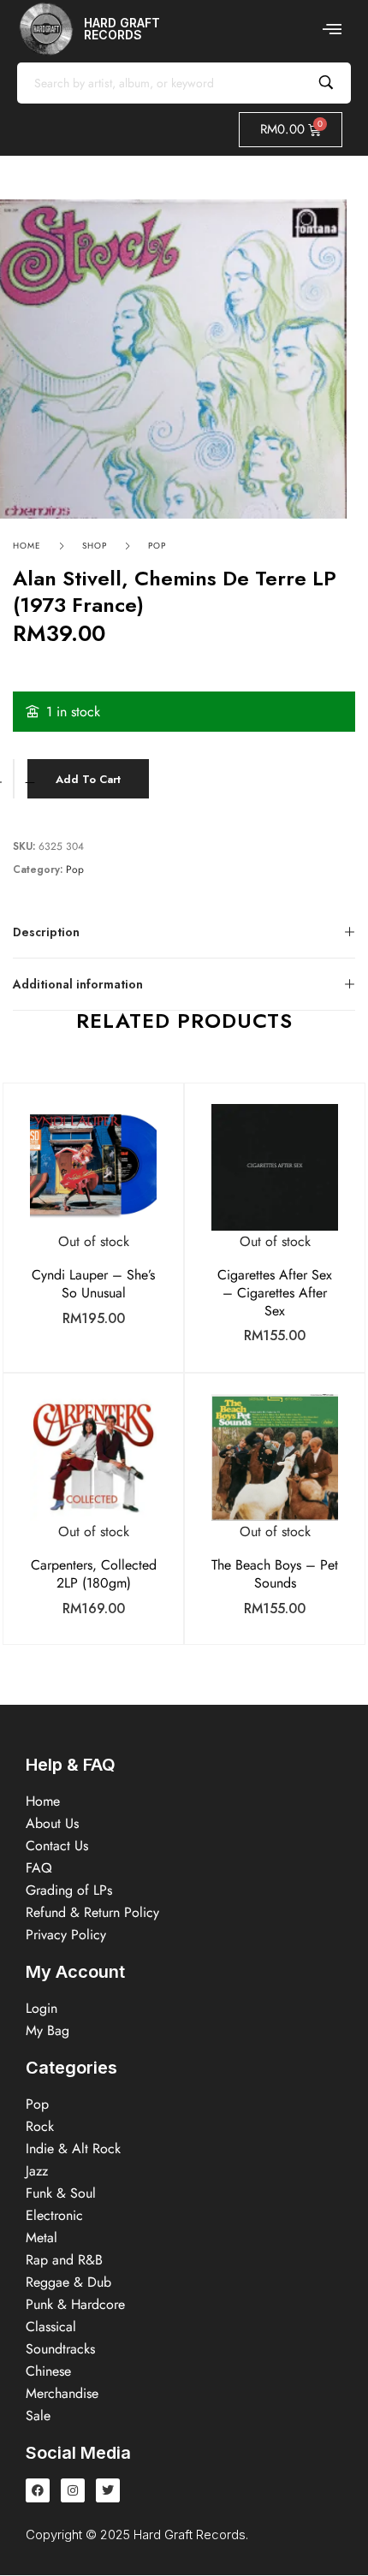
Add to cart (88, 779)
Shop (95, 546)
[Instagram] (73, 2490)
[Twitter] (108, 2490)
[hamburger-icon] (332, 29)
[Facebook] (38, 2490)
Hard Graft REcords (122, 29)
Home (27, 546)
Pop (157, 546)
